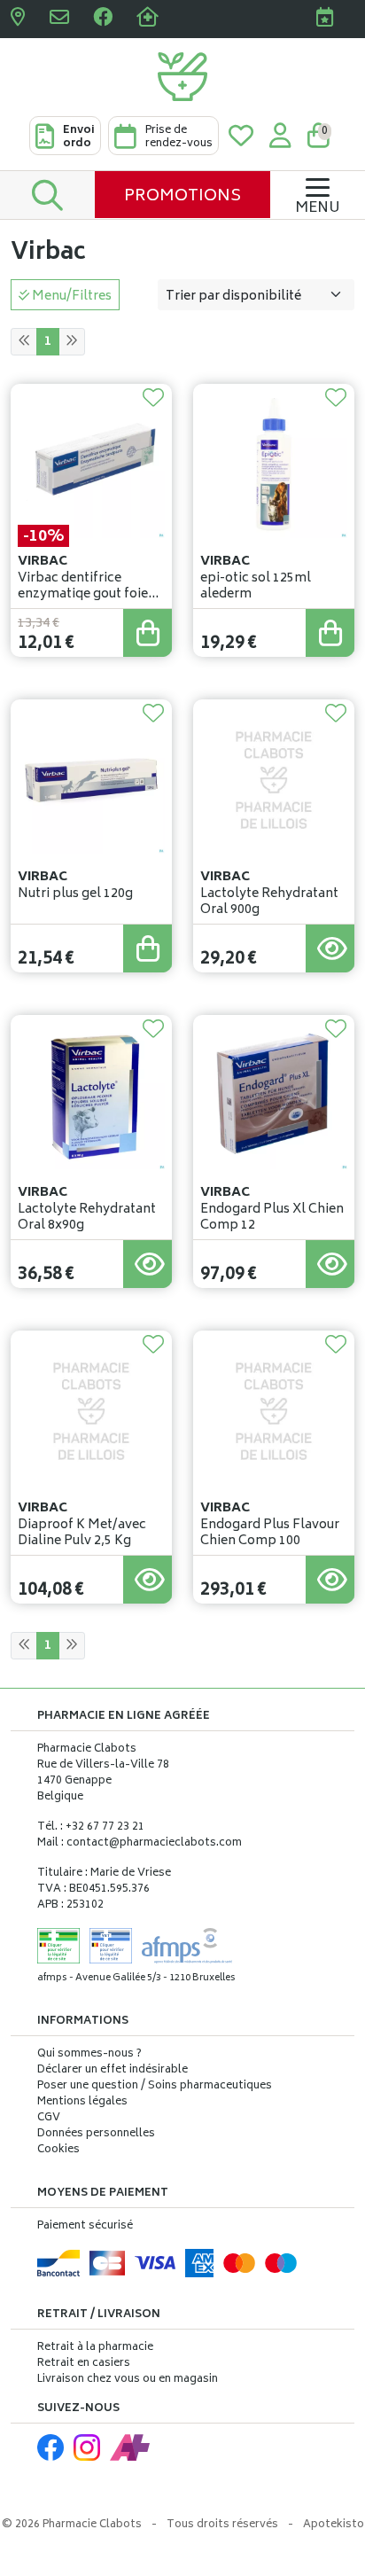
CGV (49, 2119)
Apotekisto (334, 2525)
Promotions (182, 197)
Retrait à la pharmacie (95, 2348)
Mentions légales (82, 2103)
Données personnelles (96, 2135)
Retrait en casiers (84, 2364)
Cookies (58, 2151)
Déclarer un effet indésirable (113, 2070)
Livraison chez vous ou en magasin (128, 2380)
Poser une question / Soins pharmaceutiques (155, 2087)
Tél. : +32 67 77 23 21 (91, 1827)
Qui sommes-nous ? (89, 2055)
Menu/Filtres (70, 297)
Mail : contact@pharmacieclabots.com (140, 1843)
